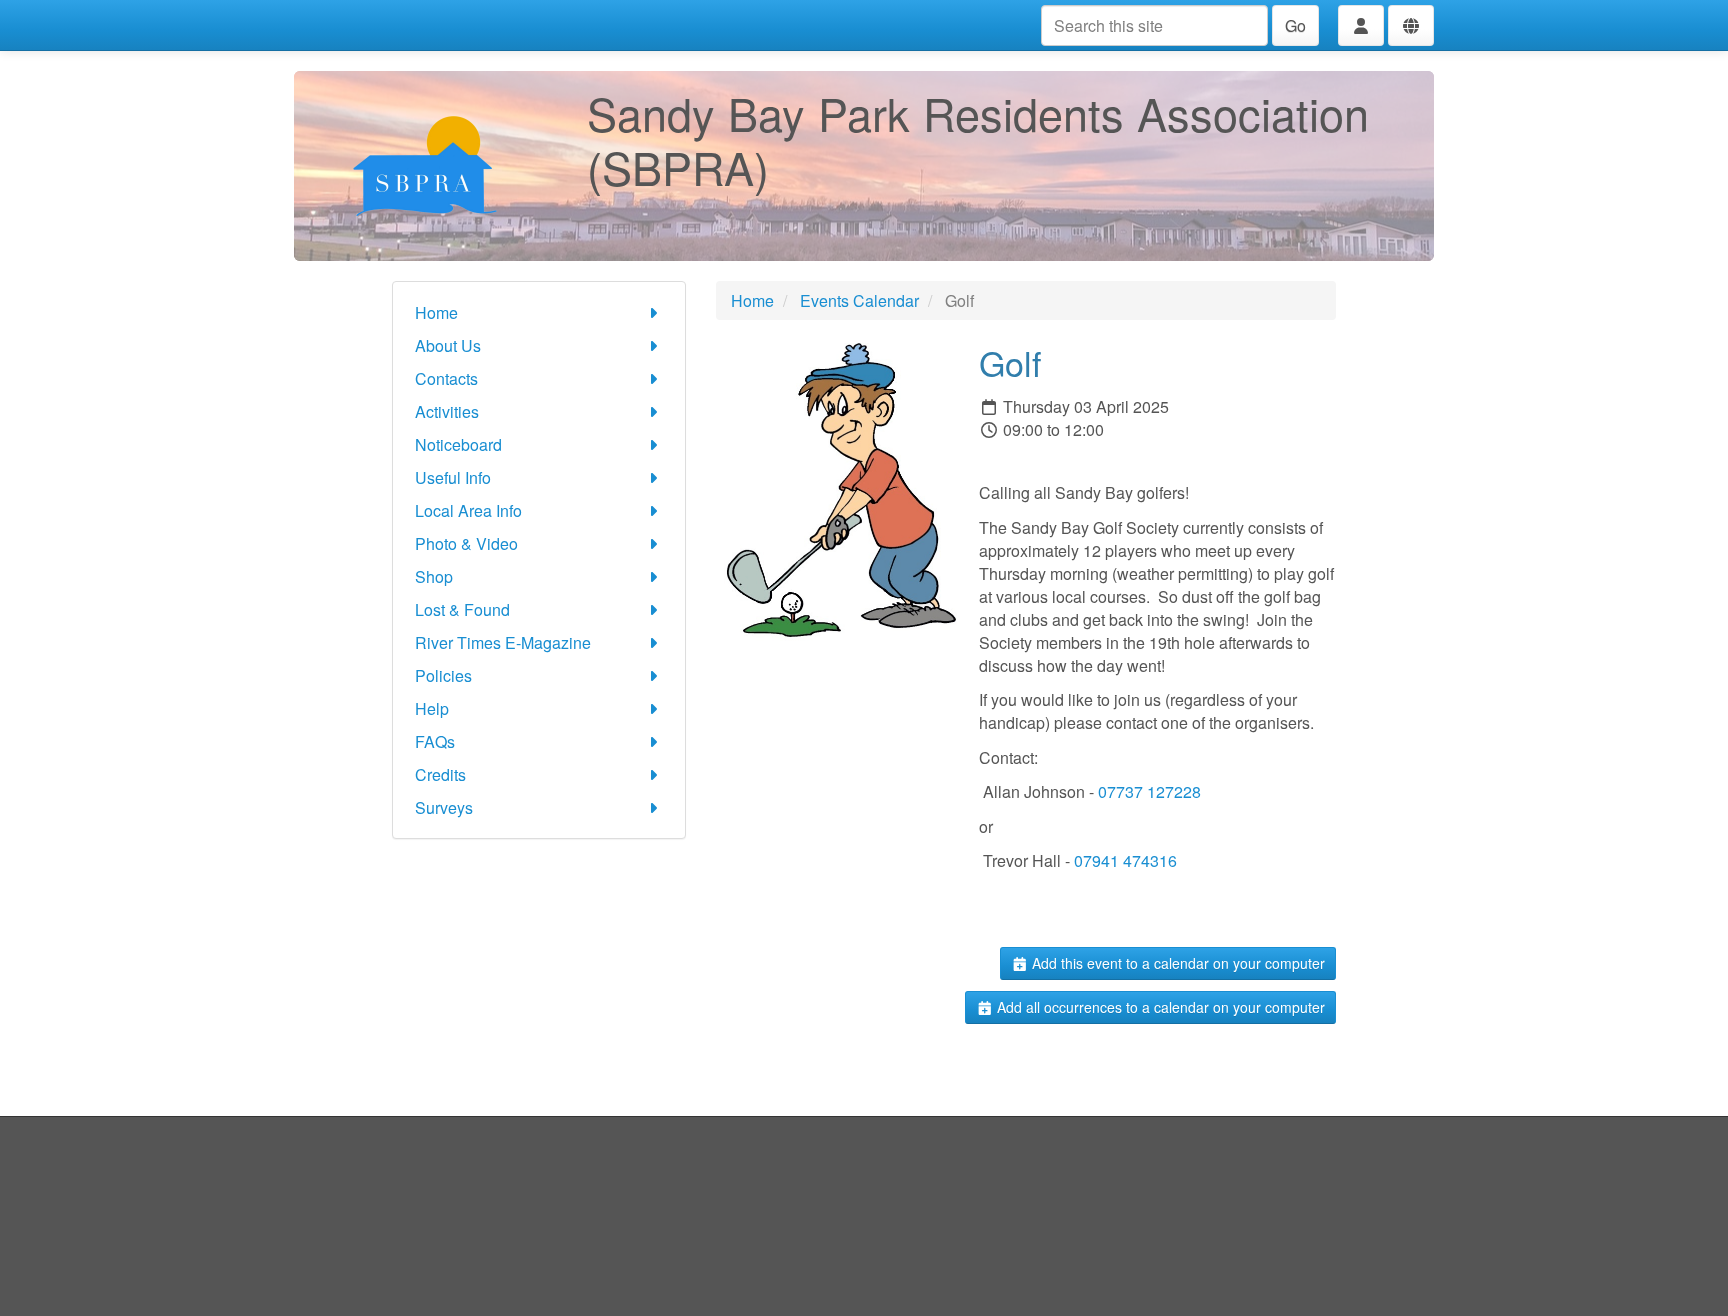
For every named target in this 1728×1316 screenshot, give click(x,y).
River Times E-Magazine (503, 642)
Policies (443, 675)
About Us (448, 345)
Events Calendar (859, 300)
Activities (447, 411)
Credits (440, 774)
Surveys (444, 807)
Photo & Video (466, 543)
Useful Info (453, 477)
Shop (434, 576)
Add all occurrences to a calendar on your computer (1159, 1007)
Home (436, 312)
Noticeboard (458, 444)
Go (1295, 25)
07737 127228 (1149, 791)
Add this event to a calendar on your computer (1176, 963)
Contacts (446, 378)
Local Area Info (468, 510)
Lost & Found (462, 609)
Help (432, 708)
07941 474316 (1125, 860)
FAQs (435, 741)
